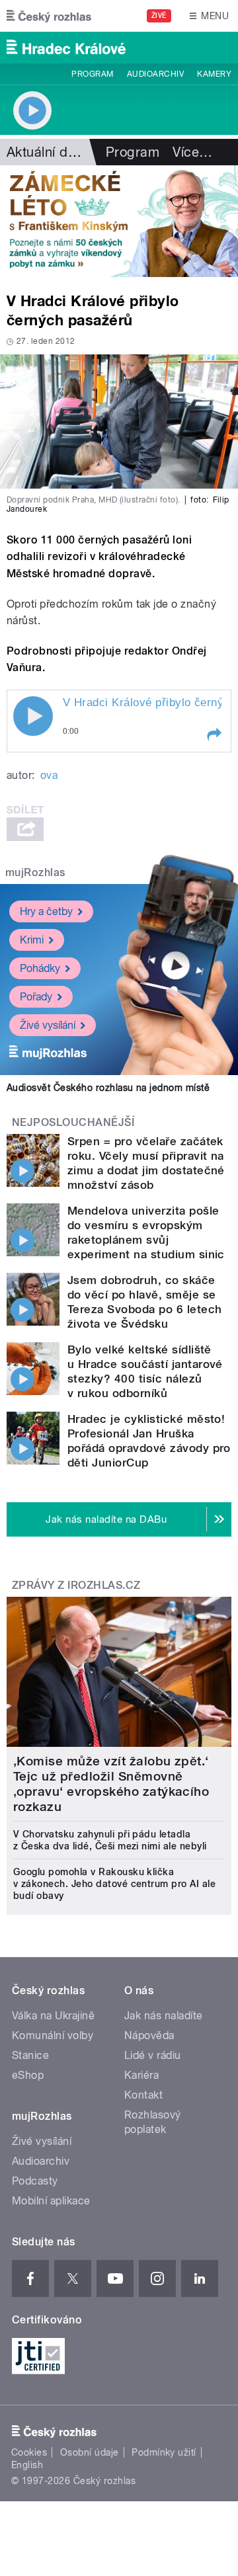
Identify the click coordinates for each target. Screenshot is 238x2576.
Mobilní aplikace (51, 2201)
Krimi (32, 940)
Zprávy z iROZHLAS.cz (76, 1585)
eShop (28, 2075)
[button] (214, 735)
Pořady (36, 997)
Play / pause (33, 716)
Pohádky (40, 968)
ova (49, 775)
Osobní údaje (90, 2452)
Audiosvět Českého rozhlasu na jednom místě (108, 1088)
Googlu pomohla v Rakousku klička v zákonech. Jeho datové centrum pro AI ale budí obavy (114, 1884)
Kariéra (141, 2075)
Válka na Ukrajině (53, 2016)
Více (192, 152)
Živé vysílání (48, 1025)
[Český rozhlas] (49, 16)
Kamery (214, 74)
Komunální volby (53, 2035)
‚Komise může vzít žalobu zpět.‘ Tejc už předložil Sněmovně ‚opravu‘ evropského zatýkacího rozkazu (111, 1784)
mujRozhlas (35, 872)
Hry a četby (46, 911)
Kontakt (143, 2095)
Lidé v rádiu (153, 2055)
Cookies (29, 2452)
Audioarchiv (155, 74)
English (27, 2465)
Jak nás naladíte (164, 2016)
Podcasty (35, 2181)
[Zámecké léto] (119, 221)
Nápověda (149, 2035)
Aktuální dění (46, 152)
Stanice (30, 2055)
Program (92, 74)
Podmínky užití (164, 2452)
